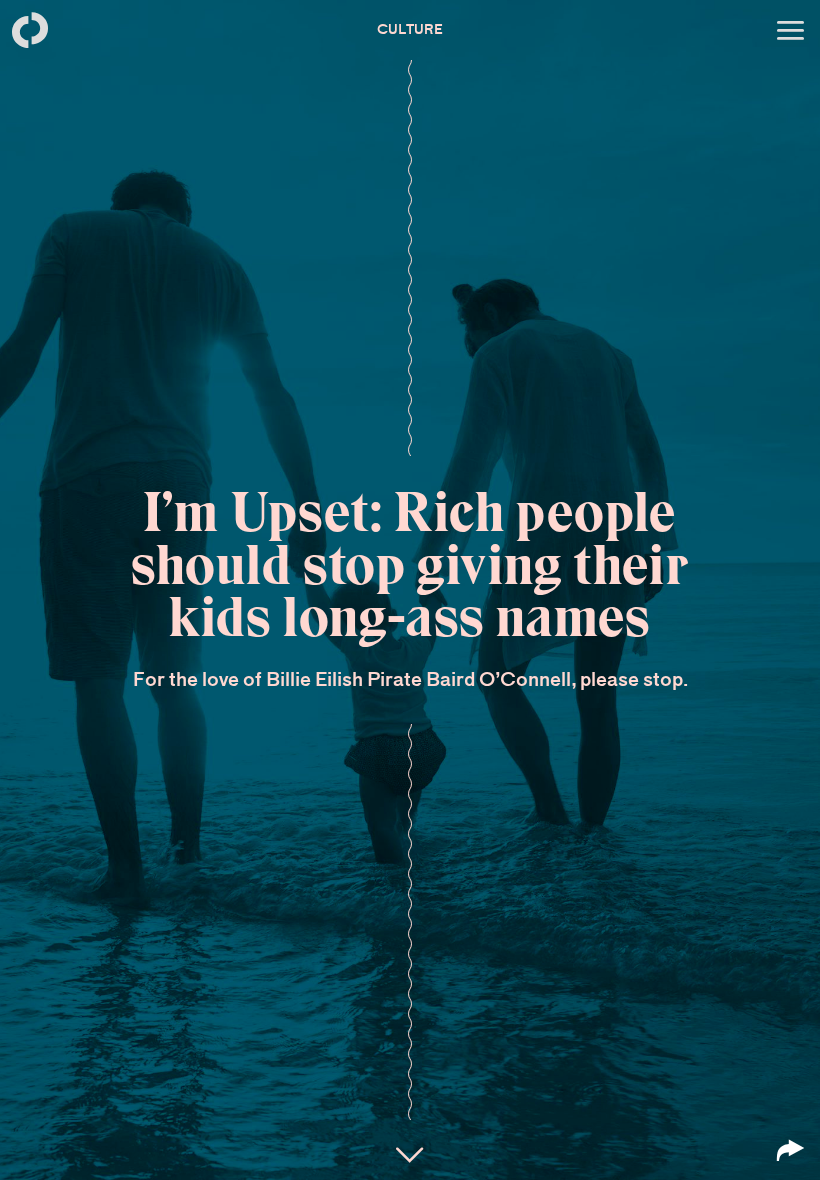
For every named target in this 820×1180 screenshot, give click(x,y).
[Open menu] (790, 30)
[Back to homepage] (30, 30)
